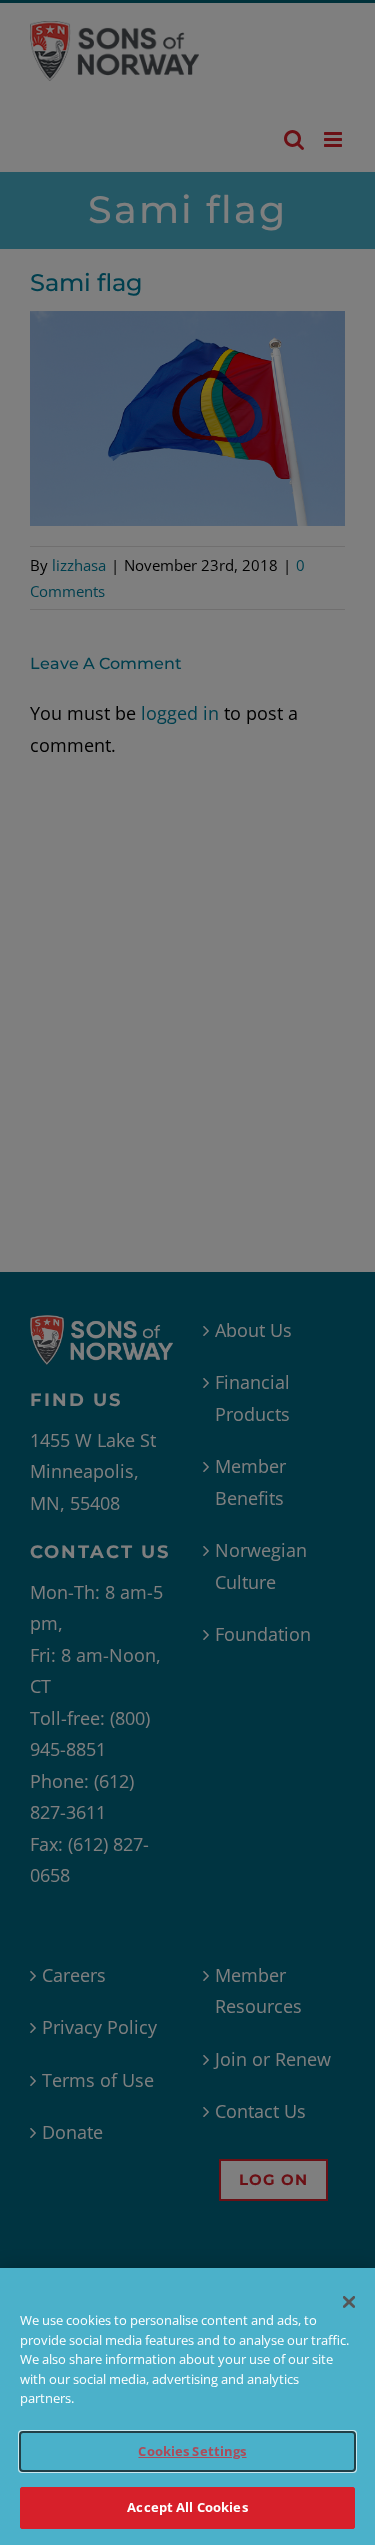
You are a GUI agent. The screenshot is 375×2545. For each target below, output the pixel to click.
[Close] (349, 2302)
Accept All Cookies (187, 2507)
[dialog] (187, 2406)
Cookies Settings (192, 2451)
